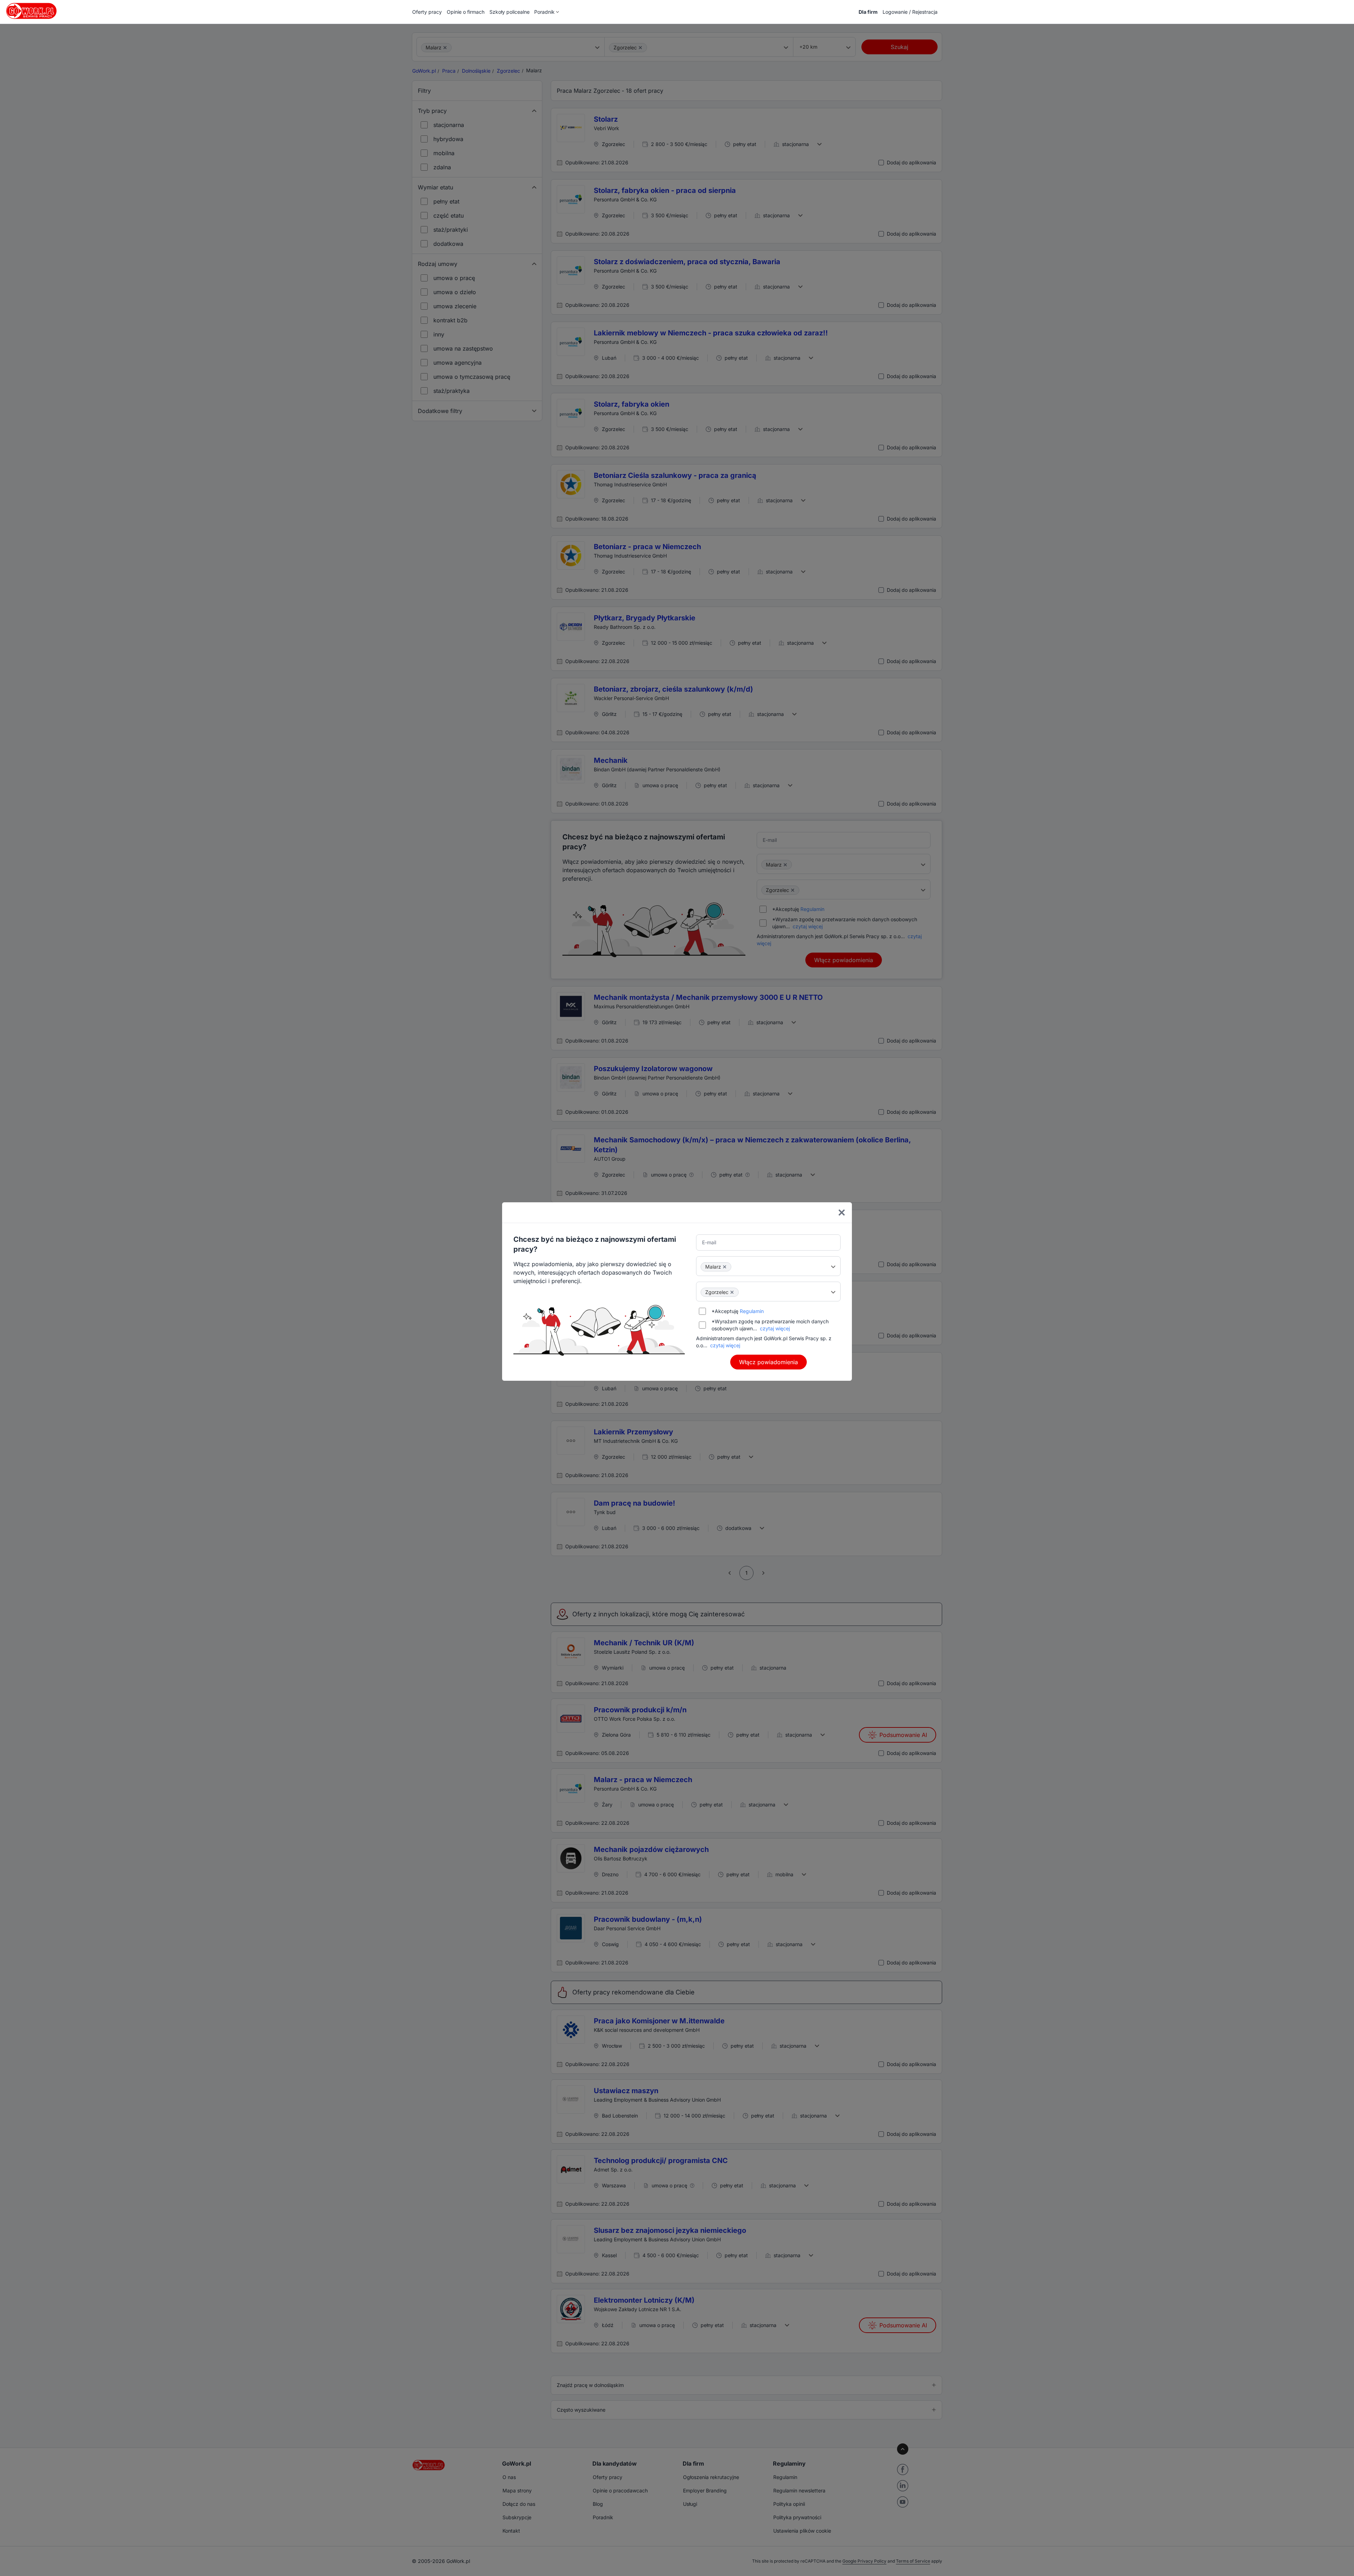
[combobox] (768, 1266)
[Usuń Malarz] (725, 1267)
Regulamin (752, 1311)
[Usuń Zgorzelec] (732, 1292)
